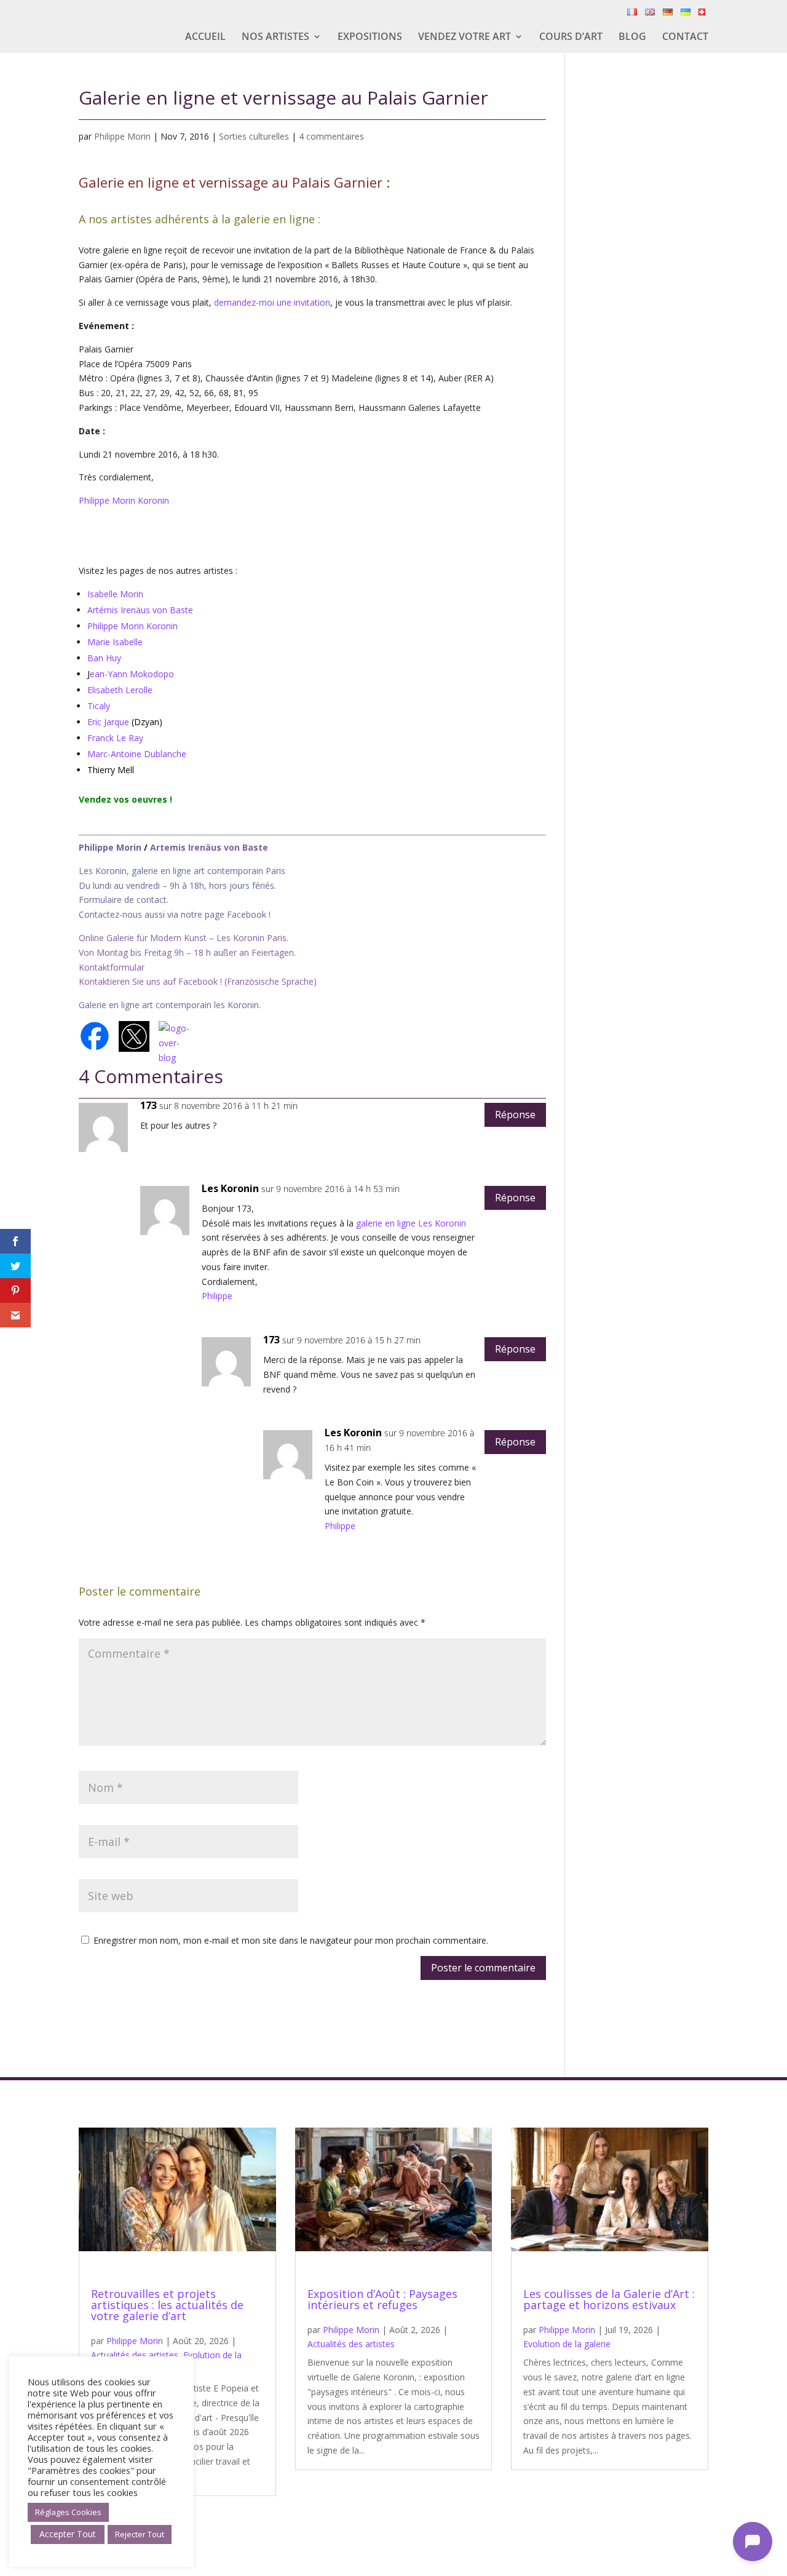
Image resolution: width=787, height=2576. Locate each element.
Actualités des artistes (135, 2355)
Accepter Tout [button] (68, 2534)
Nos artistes (275, 38)
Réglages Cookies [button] (68, 2512)
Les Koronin (230, 1188)
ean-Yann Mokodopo (132, 674)
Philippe (217, 1296)
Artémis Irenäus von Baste (140, 610)
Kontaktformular (112, 967)
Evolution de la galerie (567, 2344)
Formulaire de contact (123, 900)
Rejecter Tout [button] (140, 2534)
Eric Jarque (108, 722)
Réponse (515, 1115)
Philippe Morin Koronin (124, 500)
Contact (685, 38)
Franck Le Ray (115, 738)
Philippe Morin (122, 136)
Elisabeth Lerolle (120, 690)
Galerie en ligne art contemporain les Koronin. (170, 1005)
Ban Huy (104, 658)
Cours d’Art (571, 38)
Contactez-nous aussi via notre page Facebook (174, 914)
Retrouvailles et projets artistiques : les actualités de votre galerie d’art (167, 2305)
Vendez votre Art (465, 38)
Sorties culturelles (254, 136)
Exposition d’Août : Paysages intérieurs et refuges (382, 2299)
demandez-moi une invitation (272, 302)
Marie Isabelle (115, 642)
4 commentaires (331, 136)
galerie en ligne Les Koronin (411, 1223)
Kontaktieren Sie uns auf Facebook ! (150, 981)
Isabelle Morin (115, 594)
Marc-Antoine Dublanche (137, 754)
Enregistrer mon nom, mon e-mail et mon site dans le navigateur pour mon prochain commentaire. (291, 1940)
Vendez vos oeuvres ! (127, 799)
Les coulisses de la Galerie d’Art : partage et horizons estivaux (609, 2299)
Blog (632, 38)
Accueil (205, 38)
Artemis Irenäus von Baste (209, 847)
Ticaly (99, 706)
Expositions (370, 38)
